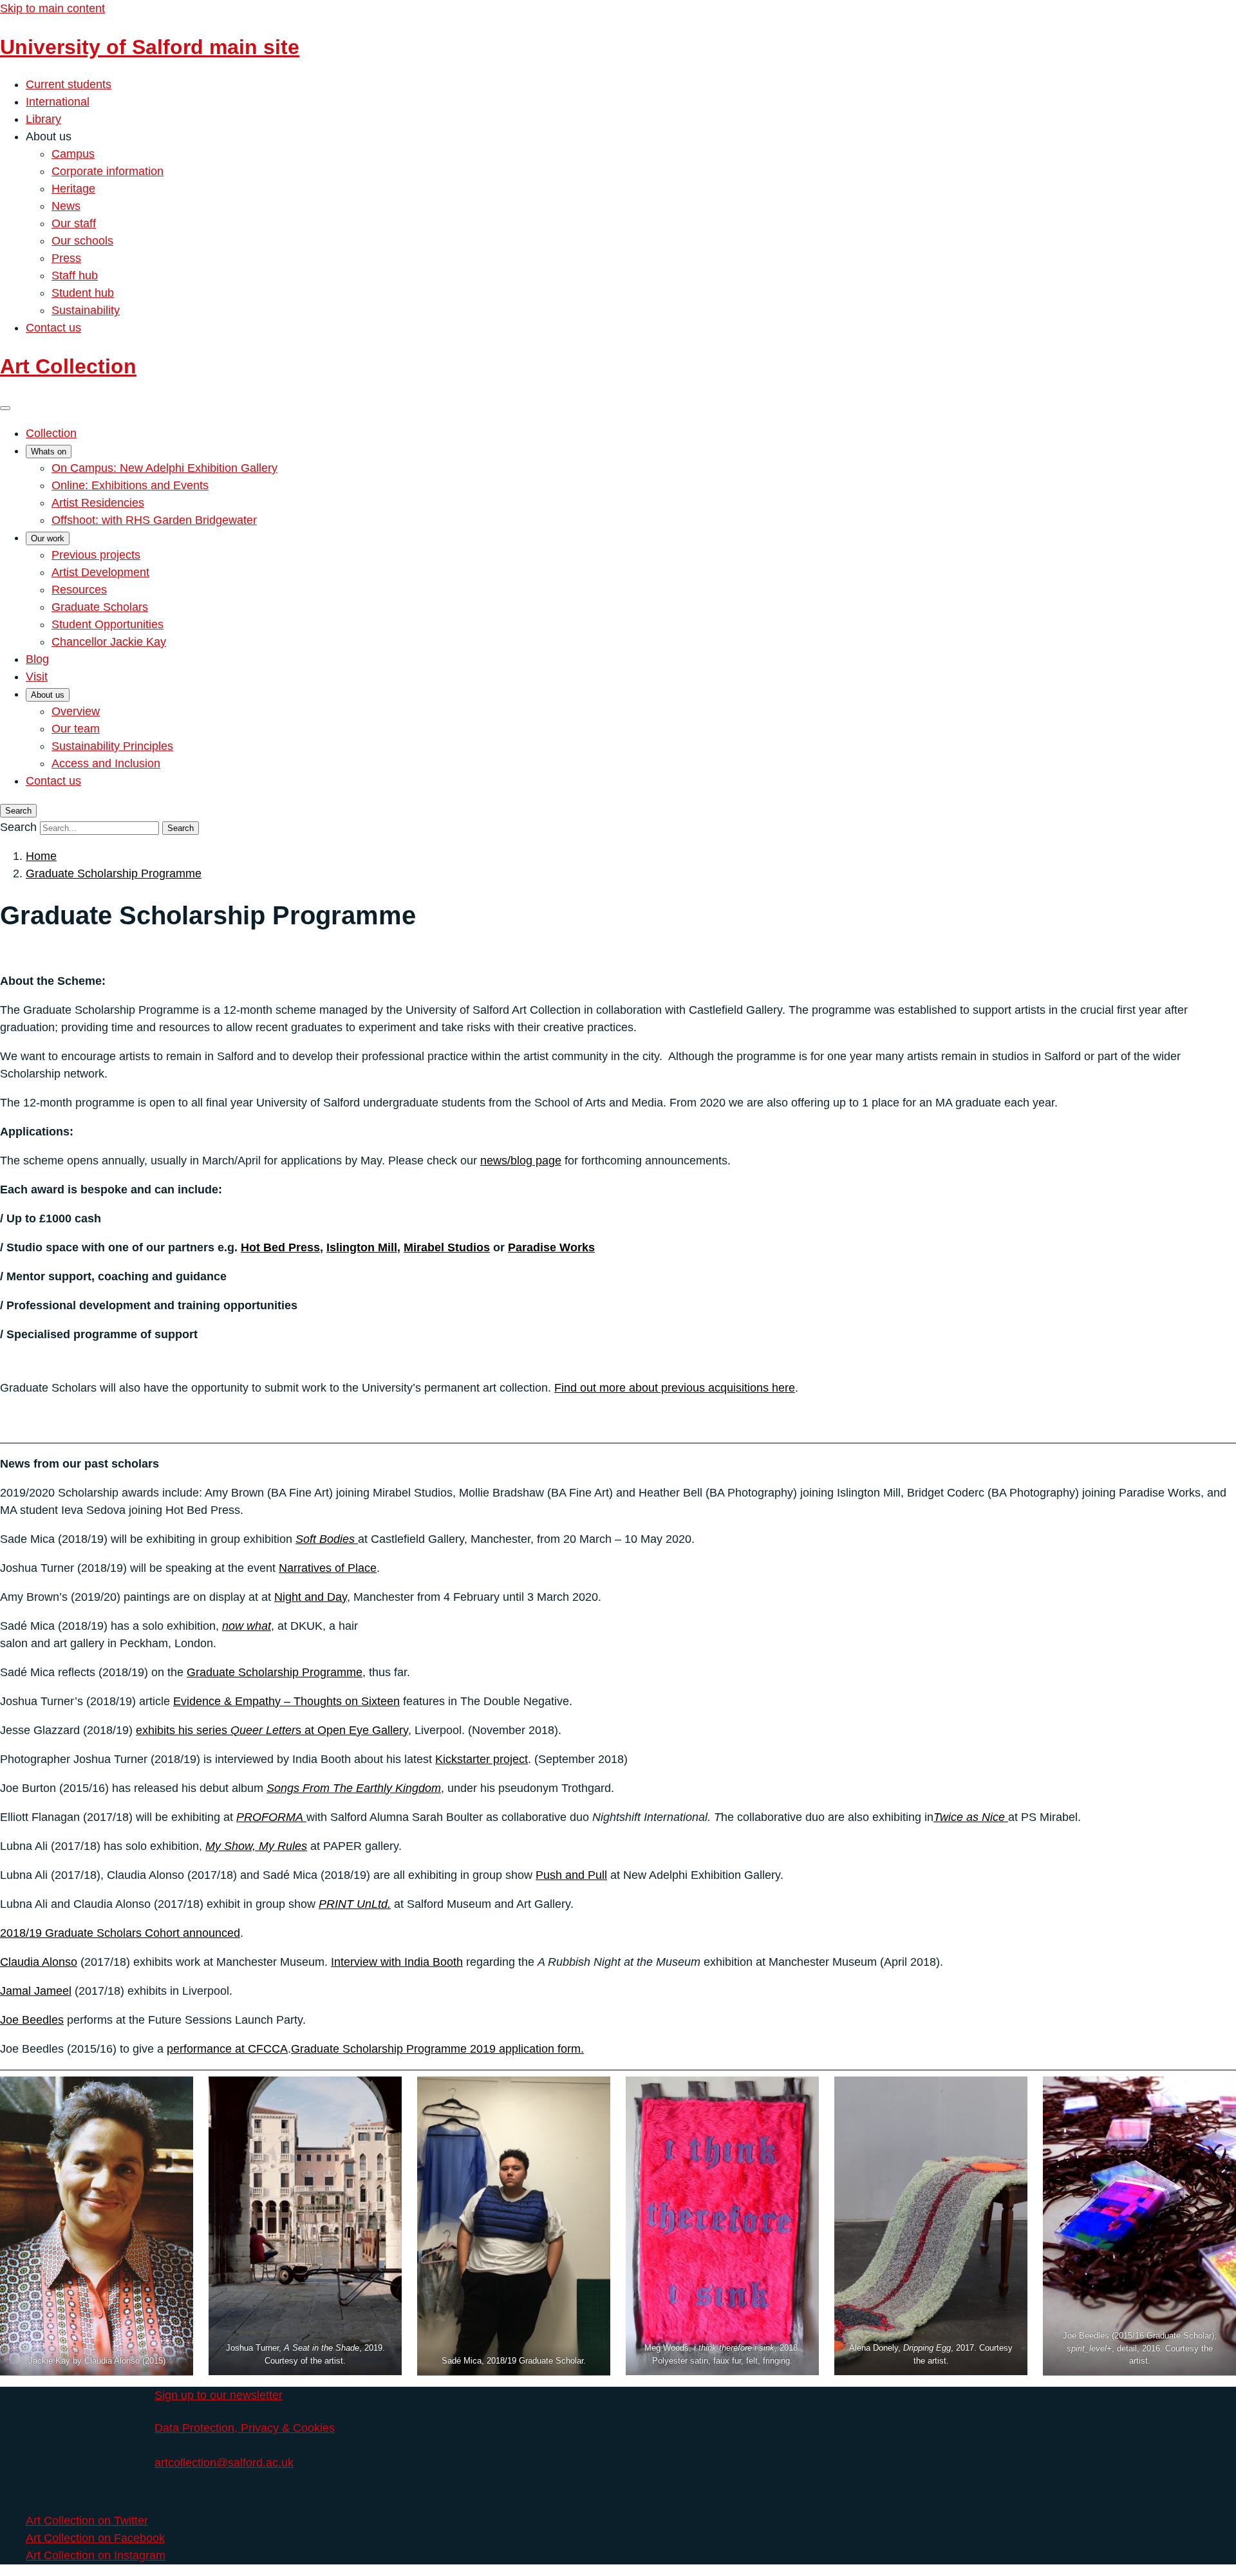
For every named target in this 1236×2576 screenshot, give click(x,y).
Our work (48, 538)
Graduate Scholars (100, 607)
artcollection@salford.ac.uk (224, 2463)
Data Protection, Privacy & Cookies (245, 2428)
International (58, 102)
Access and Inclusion (106, 763)
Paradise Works (551, 1247)
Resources (79, 590)
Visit (37, 677)
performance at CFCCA (227, 2049)
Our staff (74, 223)
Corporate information (108, 171)
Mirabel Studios (447, 1247)
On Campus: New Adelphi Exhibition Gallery (164, 468)
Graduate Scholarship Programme (114, 873)
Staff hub (75, 275)
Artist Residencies (98, 503)
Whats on (49, 452)
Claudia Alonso (39, 1962)
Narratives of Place (328, 1568)
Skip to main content (52, 8)
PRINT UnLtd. (355, 1904)
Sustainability (86, 310)
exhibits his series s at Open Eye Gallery (272, 1730)
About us (48, 695)
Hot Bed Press (280, 1247)
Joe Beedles (32, 2020)
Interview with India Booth (397, 1962)
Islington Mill (362, 1247)
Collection (51, 433)
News (66, 206)
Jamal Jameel (36, 1991)
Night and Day (311, 1597)
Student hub (83, 293)
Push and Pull (571, 1875)
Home (41, 856)
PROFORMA (271, 1817)
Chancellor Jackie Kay (109, 642)
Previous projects (96, 555)
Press (66, 258)
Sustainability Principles (112, 746)
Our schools (82, 241)
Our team (76, 729)
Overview (76, 711)
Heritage (73, 189)
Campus (73, 154)
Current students (69, 84)
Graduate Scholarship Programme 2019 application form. (437, 2049)
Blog (37, 659)
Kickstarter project (482, 1759)
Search (18, 827)
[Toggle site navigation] (5, 408)
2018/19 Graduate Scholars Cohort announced (120, 1933)
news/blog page (521, 1161)
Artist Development (100, 572)
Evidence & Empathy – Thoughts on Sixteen (286, 1701)
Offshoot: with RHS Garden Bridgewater (154, 520)
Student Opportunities (108, 624)
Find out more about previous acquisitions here (675, 1388)
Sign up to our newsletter (219, 2395)
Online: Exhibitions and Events (130, 485)
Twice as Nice (971, 1817)
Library (43, 119)
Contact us (53, 328)
